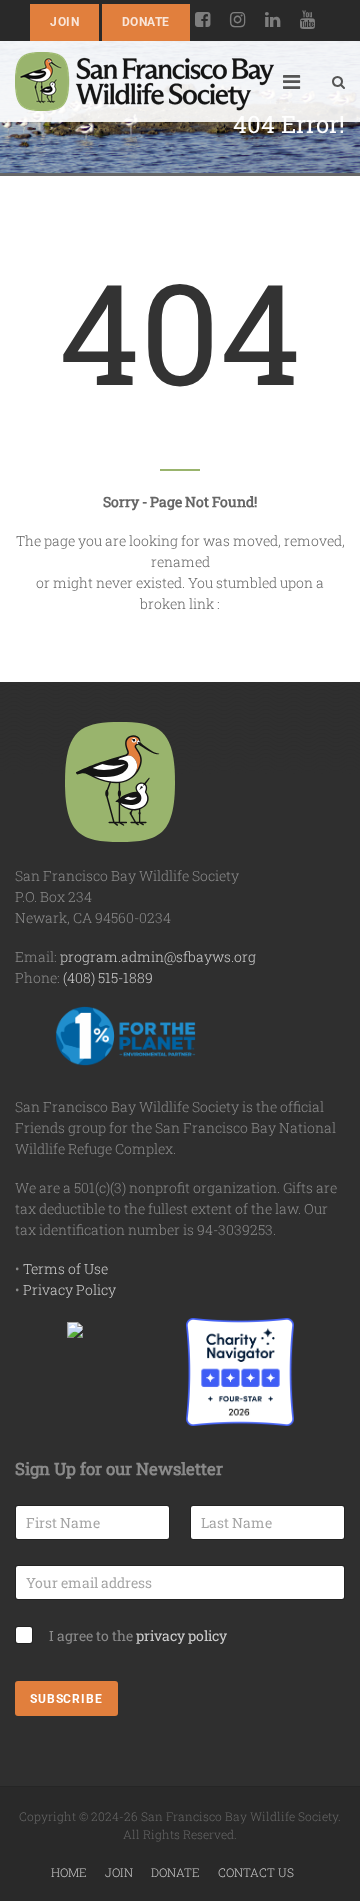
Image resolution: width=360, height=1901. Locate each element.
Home (69, 1872)
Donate (146, 22)
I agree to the (138, 1635)
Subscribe (66, 1699)
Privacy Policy (69, 1289)
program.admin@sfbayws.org (158, 956)
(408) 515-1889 (108, 977)
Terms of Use (65, 1268)
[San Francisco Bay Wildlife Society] (144, 81)
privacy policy (181, 1635)
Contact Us (256, 1872)
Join (64, 22)
